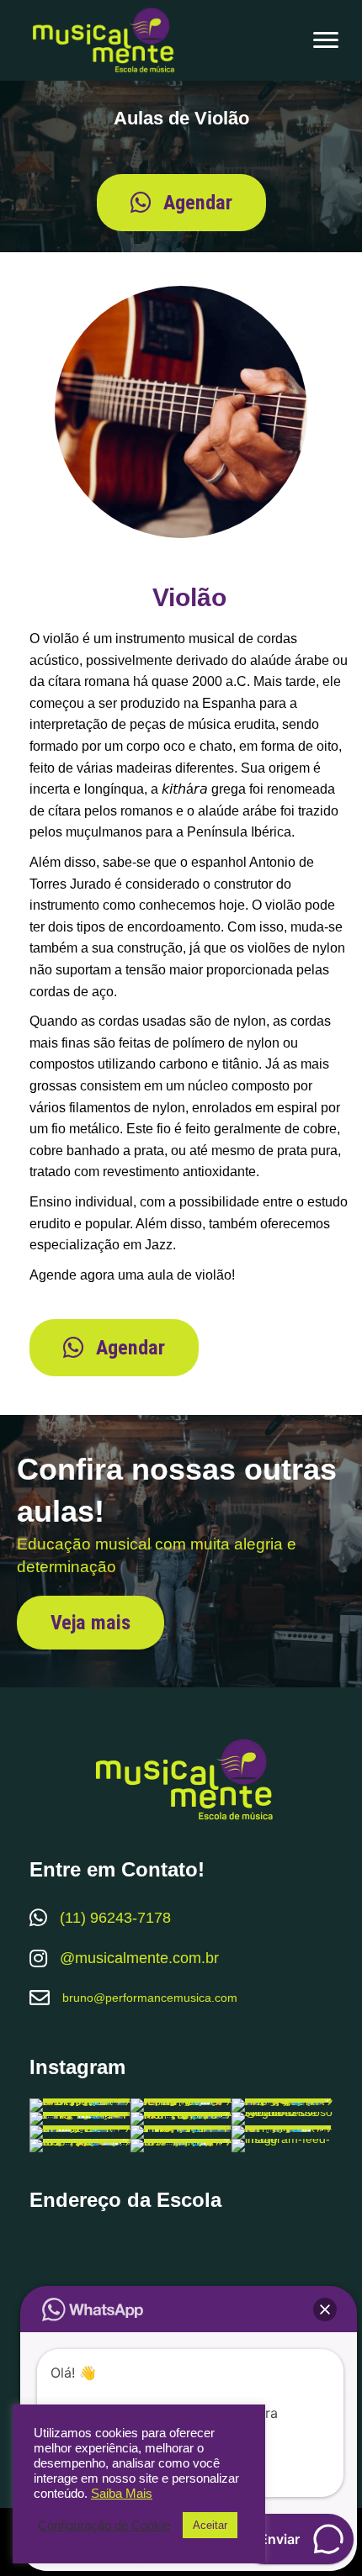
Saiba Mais (122, 2494)
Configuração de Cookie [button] (104, 2526)
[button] (181, 203)
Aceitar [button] (210, 2525)
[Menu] (326, 40)
